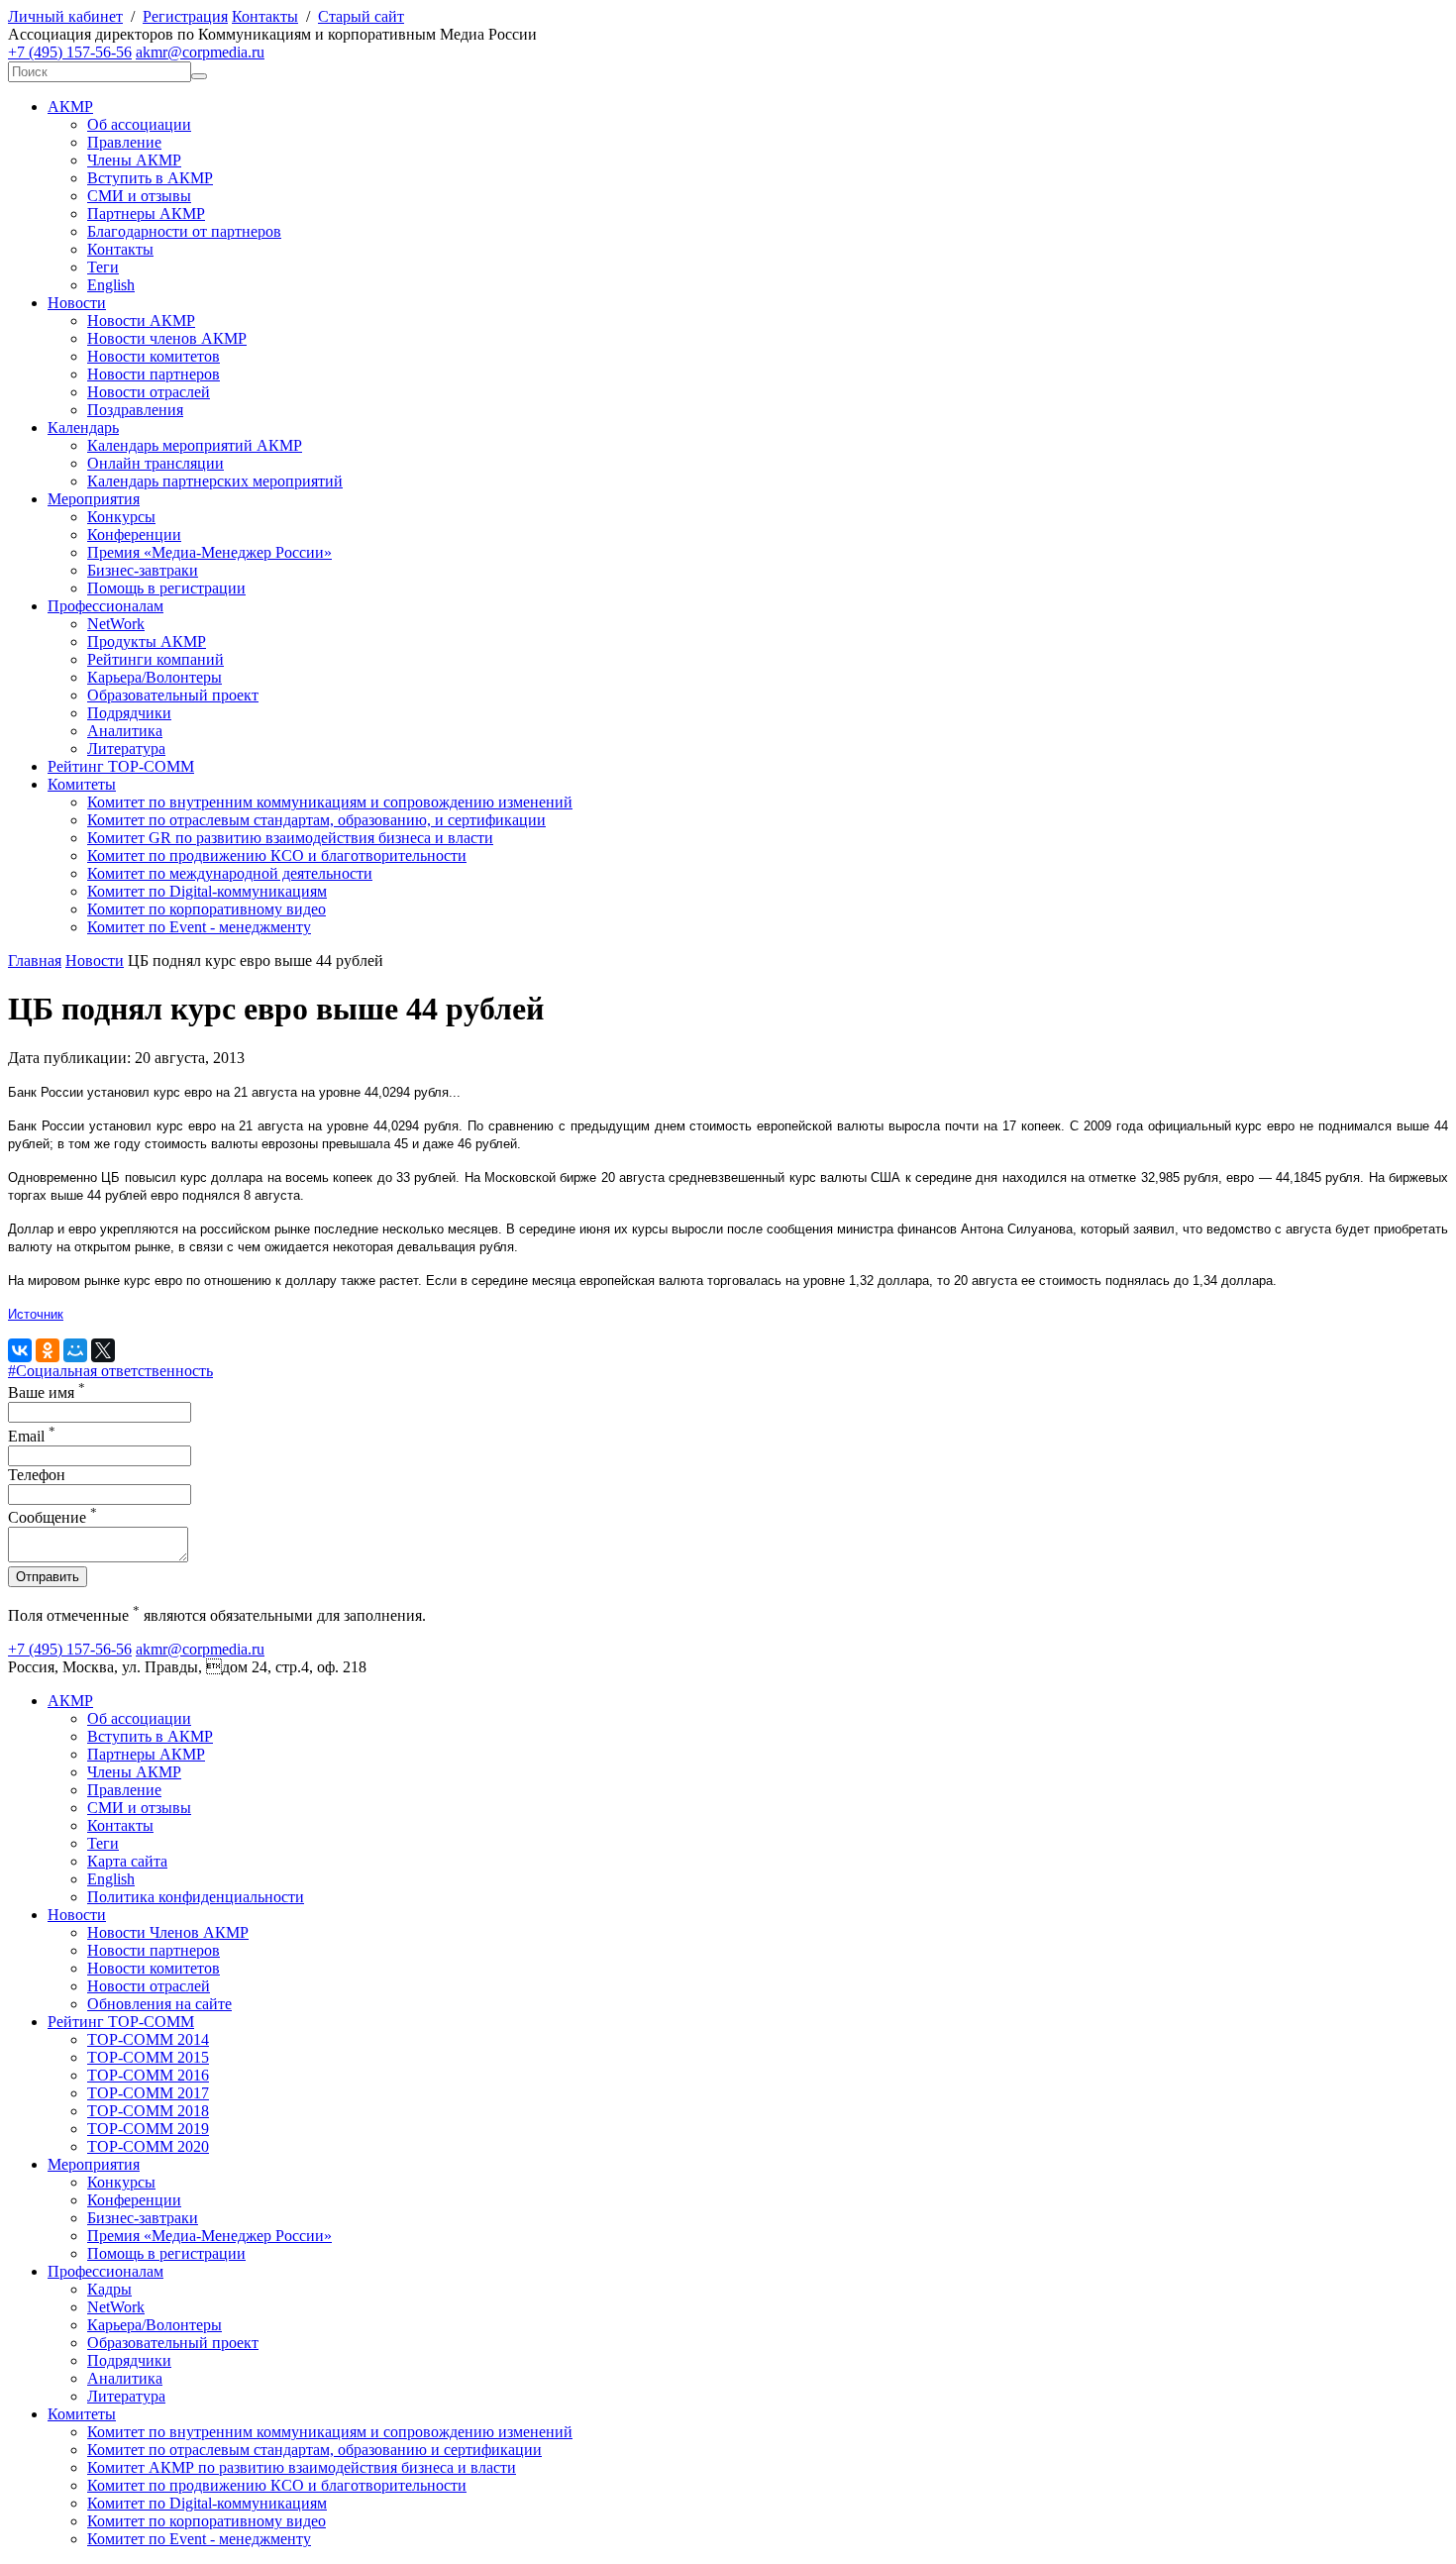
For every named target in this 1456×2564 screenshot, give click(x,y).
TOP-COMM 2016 (148, 2075)
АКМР (70, 107)
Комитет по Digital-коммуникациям (207, 891)
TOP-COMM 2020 (148, 2146)
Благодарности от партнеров (184, 231)
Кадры (109, 2289)
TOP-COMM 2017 (148, 2093)
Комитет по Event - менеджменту (199, 927)
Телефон (37, 1475)
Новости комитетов (154, 356)
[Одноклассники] (48, 1350)
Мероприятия (94, 499)
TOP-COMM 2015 (148, 2057)
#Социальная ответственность (110, 1371)
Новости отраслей (149, 392)
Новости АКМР (141, 320)
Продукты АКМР (147, 641)
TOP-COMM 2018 (148, 2111)
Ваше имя (47, 1392)
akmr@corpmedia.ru (200, 52)
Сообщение (52, 1517)
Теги (103, 267)
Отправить (48, 1577)
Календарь (83, 427)
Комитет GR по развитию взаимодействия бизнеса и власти (290, 838)
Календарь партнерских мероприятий (215, 481)
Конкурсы (121, 517)
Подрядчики (129, 713)
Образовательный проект (173, 695)
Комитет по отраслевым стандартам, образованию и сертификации (314, 2450)
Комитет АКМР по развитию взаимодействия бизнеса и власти (302, 2467)
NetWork (116, 624)
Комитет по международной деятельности (230, 873)
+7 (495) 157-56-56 (70, 52)
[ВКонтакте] (20, 1350)
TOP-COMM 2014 (148, 2039)
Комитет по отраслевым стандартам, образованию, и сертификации (316, 820)
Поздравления (135, 410)
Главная (35, 961)
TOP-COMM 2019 (148, 2129)
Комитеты (82, 784)
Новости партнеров (154, 374)
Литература (126, 748)
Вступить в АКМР (150, 178)
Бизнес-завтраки (143, 570)
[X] (103, 1350)
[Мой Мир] (75, 1350)
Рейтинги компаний (156, 659)
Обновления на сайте (159, 2004)
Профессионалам (105, 606)
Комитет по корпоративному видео (207, 909)
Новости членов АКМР (167, 338)
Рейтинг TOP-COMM (121, 766)
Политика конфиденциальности (196, 1897)
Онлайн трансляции (156, 463)
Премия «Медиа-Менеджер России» (209, 552)
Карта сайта (127, 1861)
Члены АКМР (134, 160)
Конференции (134, 534)
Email (32, 1436)
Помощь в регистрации (166, 588)
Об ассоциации (139, 124)
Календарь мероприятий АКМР (195, 445)
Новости (77, 303)
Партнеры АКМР (146, 214)
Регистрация (185, 16)
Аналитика (125, 731)
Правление (124, 142)
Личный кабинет (65, 16)
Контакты (265, 16)
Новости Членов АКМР (168, 1932)
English (111, 285)
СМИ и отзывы (139, 196)
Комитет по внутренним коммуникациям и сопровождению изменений (330, 802)
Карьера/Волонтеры (155, 677)
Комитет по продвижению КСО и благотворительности (277, 855)
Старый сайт (361, 16)
